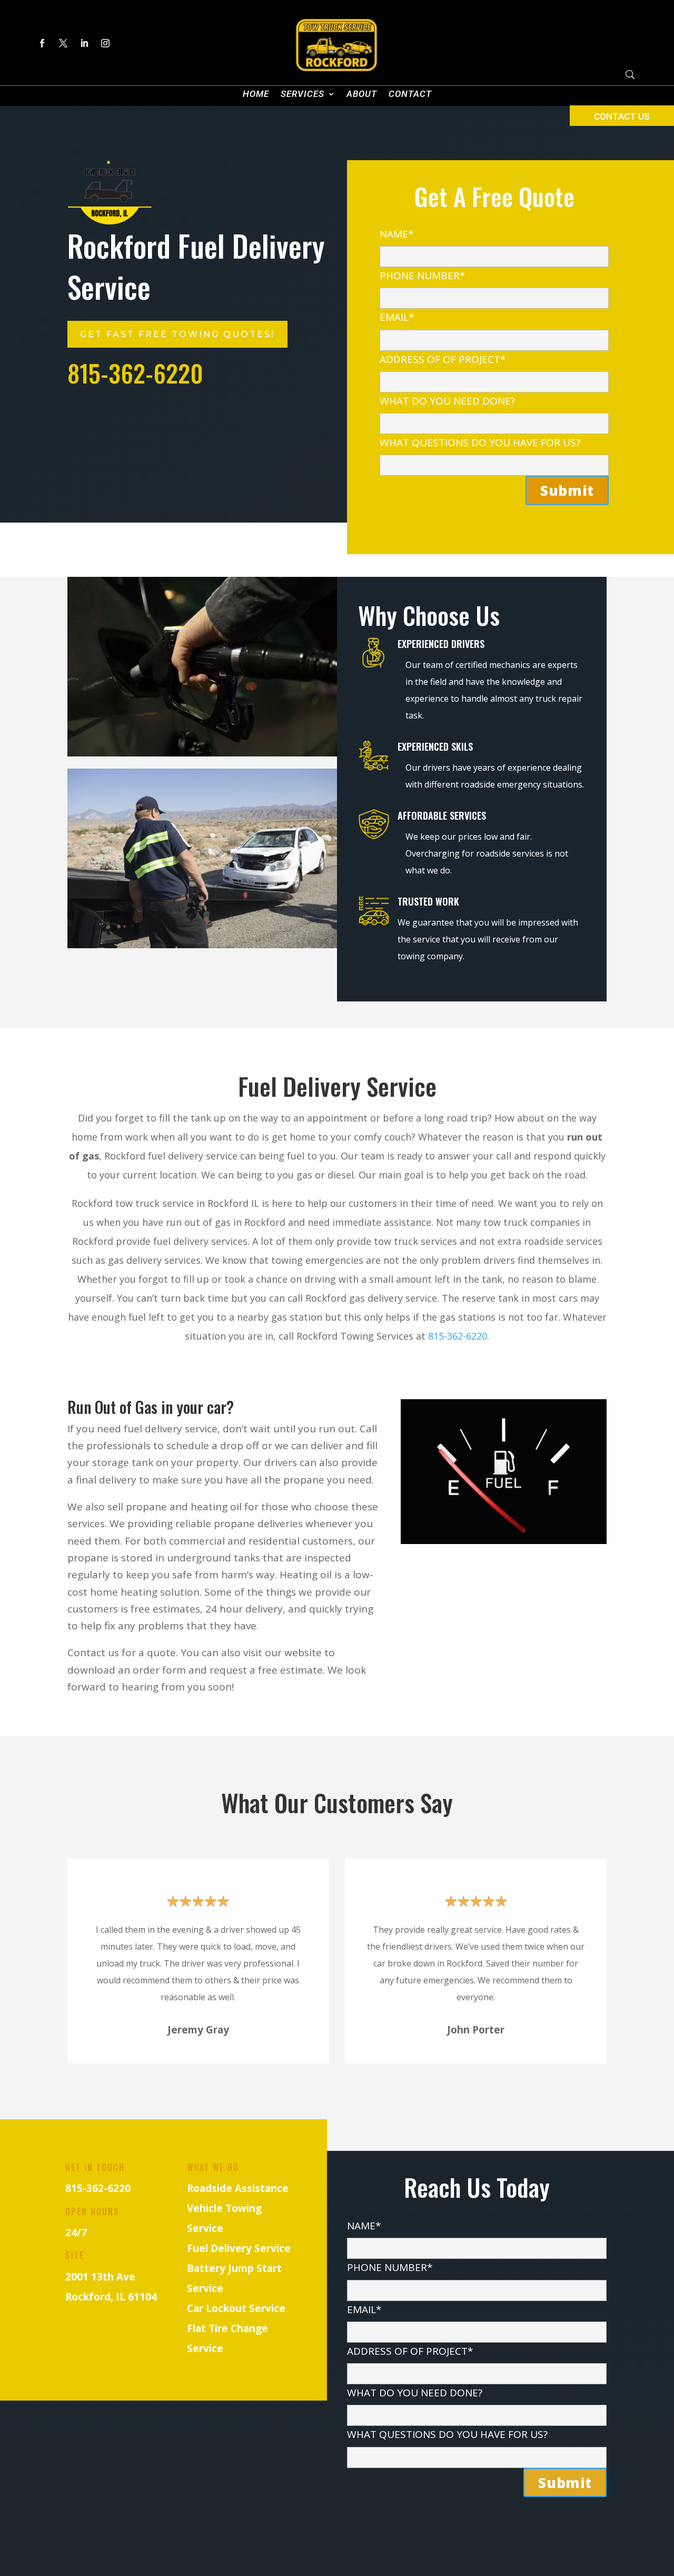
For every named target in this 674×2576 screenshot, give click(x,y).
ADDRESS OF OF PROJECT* (443, 359)
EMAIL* (397, 317)
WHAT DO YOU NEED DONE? (447, 401)
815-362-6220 (458, 1336)
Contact (410, 95)
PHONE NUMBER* (422, 276)
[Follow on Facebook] (42, 43)
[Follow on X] (63, 43)
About (362, 95)
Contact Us (622, 116)
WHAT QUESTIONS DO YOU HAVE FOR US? (480, 443)
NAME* (397, 234)
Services (303, 95)
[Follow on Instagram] (105, 43)
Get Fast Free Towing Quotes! (177, 334)
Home (256, 95)
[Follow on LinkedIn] (84, 43)
